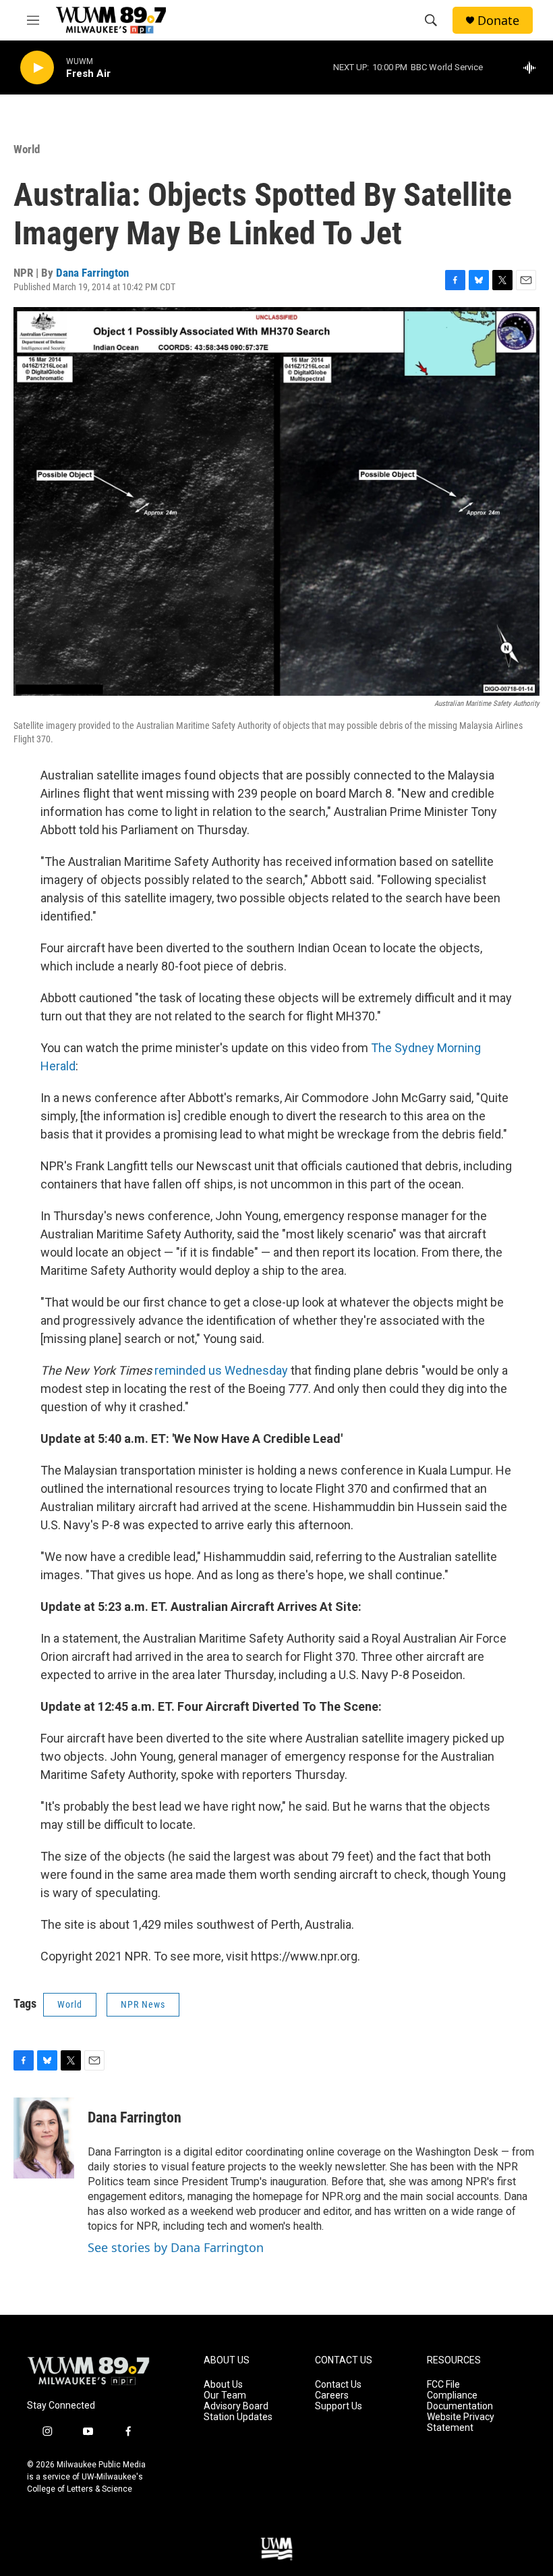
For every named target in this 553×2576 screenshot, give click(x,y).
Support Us (339, 2406)
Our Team (225, 2395)
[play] (37, 68)
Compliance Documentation (460, 2401)
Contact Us (338, 2385)
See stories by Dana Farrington (176, 2247)
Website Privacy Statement (461, 2422)
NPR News (143, 2004)
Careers (332, 2395)
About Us (223, 2385)
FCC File (443, 2385)
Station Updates (238, 2417)
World (27, 149)
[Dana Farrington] (44, 2138)
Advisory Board (236, 2406)
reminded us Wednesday (221, 1370)
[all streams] (533, 67)
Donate (498, 21)
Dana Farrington (92, 273)
